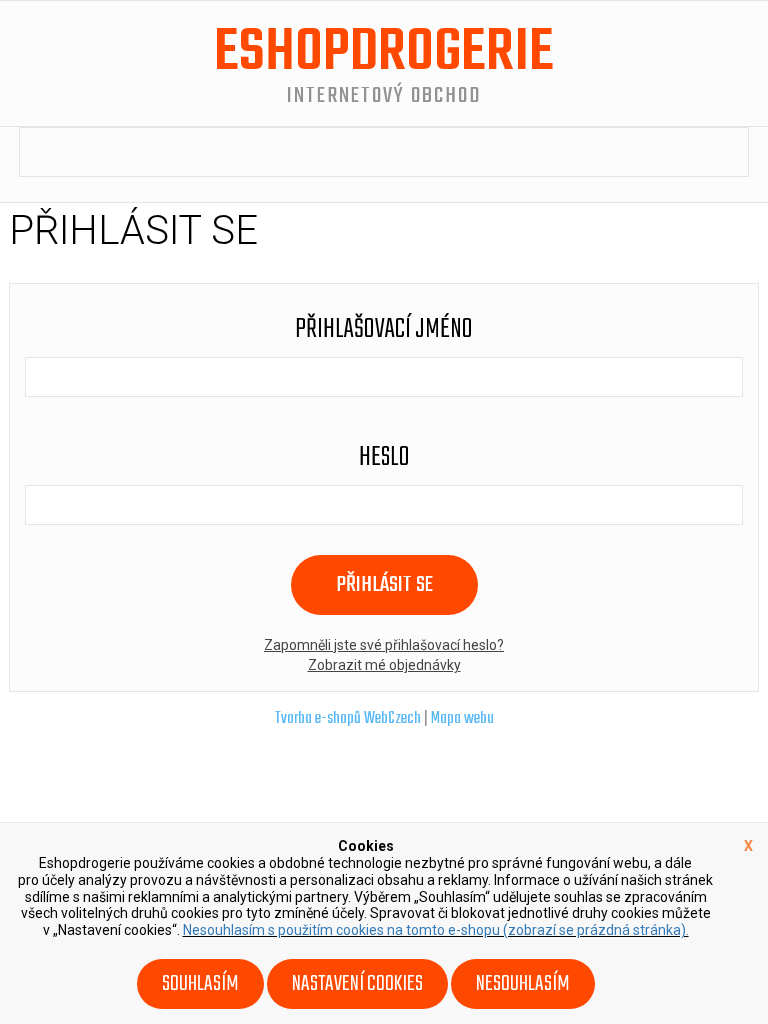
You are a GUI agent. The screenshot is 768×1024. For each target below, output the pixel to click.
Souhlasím (200, 984)
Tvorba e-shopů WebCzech (348, 719)
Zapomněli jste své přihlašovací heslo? (384, 645)
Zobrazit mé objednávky (384, 665)
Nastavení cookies (357, 984)
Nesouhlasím (523, 984)
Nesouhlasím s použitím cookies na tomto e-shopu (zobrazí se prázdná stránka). (436, 930)
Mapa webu (462, 719)
